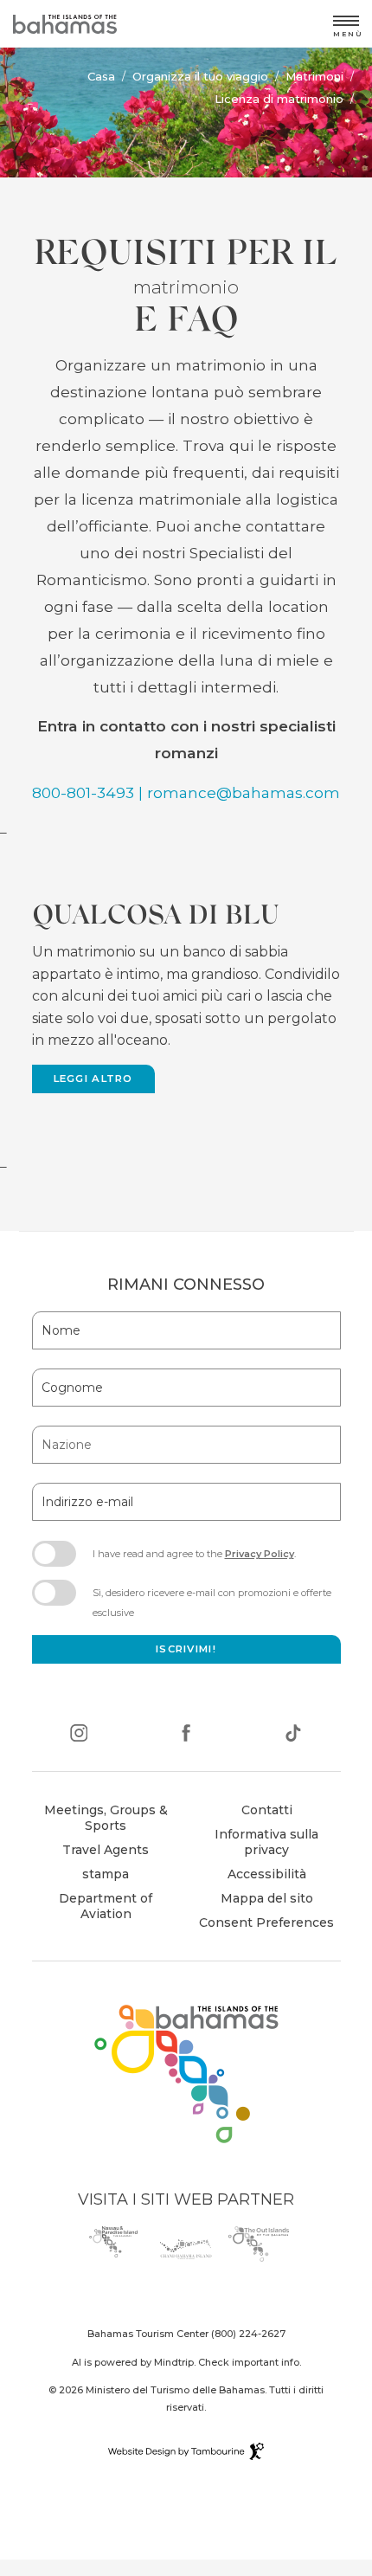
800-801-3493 (83, 792)
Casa (101, 76)
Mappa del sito (267, 1898)
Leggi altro (93, 1079)
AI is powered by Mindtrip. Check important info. (186, 2362)
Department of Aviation (95, 1908)
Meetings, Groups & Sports (106, 1818)
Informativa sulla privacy (266, 1842)
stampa (106, 1874)
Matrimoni (314, 76)
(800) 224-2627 (248, 2334)
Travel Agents (106, 1850)
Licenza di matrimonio (279, 99)
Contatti (267, 1810)
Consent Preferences (266, 1922)
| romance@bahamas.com (239, 792)
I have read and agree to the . (194, 1559)
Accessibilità (267, 1874)
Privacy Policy (260, 1554)
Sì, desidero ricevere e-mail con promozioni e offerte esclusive (212, 1602)
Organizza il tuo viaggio (200, 76)
